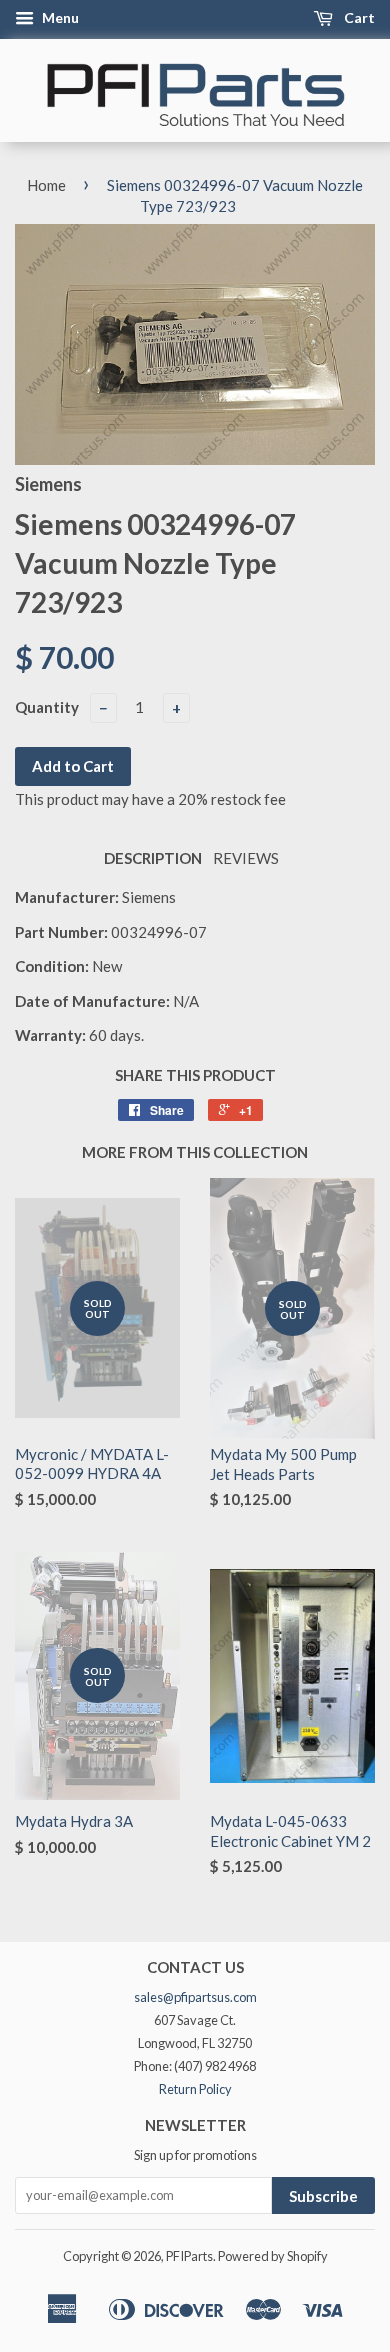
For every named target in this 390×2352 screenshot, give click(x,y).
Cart (358, 17)
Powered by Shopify (273, 2256)
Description (153, 858)
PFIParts (189, 2256)
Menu (59, 17)
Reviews (246, 858)
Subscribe (323, 2196)
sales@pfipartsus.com (195, 1997)
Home (46, 185)
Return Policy (195, 2089)
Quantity (47, 707)
